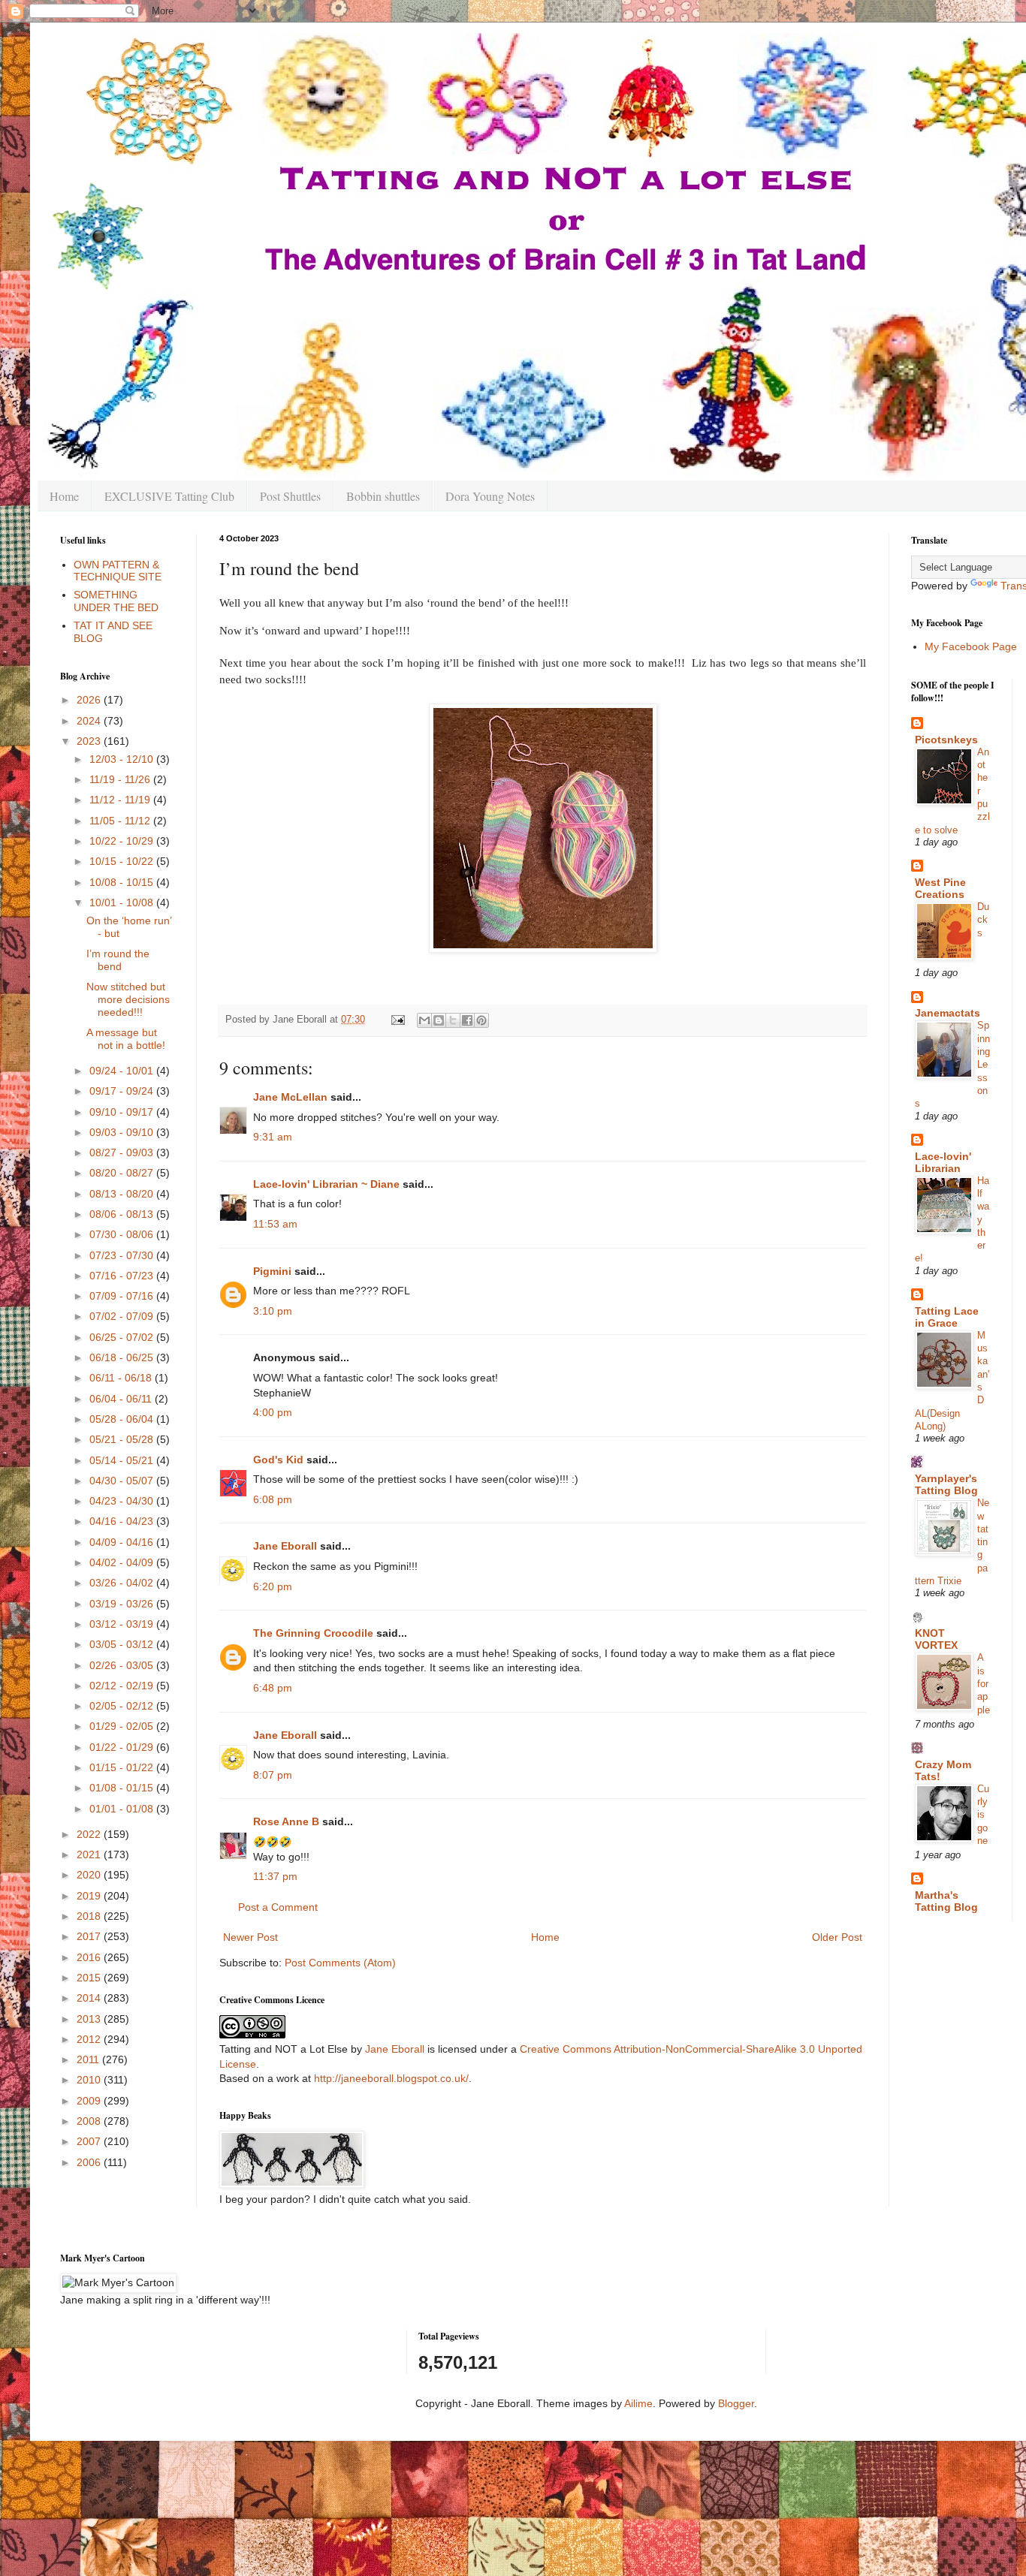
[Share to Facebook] (467, 1020)
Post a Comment (278, 1907)
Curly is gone (983, 1815)
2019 (90, 1896)
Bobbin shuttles (383, 496)
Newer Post (250, 1937)
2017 (90, 1936)
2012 (90, 2039)
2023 (90, 741)
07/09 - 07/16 (123, 1296)
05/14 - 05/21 (123, 1460)
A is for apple (984, 1683)
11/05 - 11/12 (121, 821)
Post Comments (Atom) (340, 1963)
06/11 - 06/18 (122, 1378)
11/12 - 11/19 (121, 800)
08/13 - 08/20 (123, 1194)
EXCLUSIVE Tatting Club (169, 496)
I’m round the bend (118, 960)
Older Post (837, 1937)
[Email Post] (397, 1020)
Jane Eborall (285, 1546)
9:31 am (273, 1137)
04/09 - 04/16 (123, 1542)
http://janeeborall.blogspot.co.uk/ (391, 2078)
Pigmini (272, 1271)
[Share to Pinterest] (481, 1020)
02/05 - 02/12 (123, 1706)
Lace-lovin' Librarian (943, 1162)
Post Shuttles (290, 496)
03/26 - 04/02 (123, 1583)
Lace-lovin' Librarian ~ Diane (326, 1184)
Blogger (736, 2403)
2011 (89, 2059)
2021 (90, 1854)
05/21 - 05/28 (123, 1439)
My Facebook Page (971, 646)
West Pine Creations (940, 888)
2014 (90, 1998)
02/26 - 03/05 (123, 1665)
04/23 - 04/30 (123, 1501)
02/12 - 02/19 (123, 1686)
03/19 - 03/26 (123, 1604)
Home (64, 496)
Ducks (983, 920)
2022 (90, 1834)
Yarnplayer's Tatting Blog (946, 1484)
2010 (90, 2080)
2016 (90, 1957)
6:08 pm (273, 1499)
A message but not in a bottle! (126, 1039)
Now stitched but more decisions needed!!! (128, 999)
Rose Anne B (286, 1821)
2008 (90, 2121)
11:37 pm (275, 1876)
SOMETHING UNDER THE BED (116, 601)
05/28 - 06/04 (123, 1419)
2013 (90, 2019)
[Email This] (424, 1020)
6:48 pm (273, 1688)
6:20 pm (273, 1586)
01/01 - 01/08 (123, 1809)
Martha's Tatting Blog (946, 1901)
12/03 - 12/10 (123, 759)
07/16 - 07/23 (123, 1276)
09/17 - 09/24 (123, 1091)
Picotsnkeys (946, 740)
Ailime (638, 2403)
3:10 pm (273, 1311)
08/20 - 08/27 (123, 1173)
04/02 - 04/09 (123, 1562)
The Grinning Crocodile (313, 1633)
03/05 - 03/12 (123, 1644)
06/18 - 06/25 (123, 1357)
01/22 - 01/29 (123, 1747)
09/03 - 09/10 (123, 1132)
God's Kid (278, 1460)
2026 (90, 700)
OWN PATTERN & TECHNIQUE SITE (118, 571)
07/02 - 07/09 (123, 1316)
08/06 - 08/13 (123, 1214)
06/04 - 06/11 (122, 1399)
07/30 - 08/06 (123, 1234)
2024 (90, 721)
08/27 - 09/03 (123, 1152)
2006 (90, 2162)
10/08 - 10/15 (123, 882)
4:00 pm (273, 1412)
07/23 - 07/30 (123, 1255)
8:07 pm (273, 1775)
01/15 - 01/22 (123, 1767)
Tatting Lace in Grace (947, 1317)
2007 (90, 2141)
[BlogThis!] (439, 1020)
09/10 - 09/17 (123, 1112)
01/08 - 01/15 (123, 1788)
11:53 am (275, 1224)
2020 (90, 1875)
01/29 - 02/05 (123, 1726)
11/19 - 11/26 (121, 779)
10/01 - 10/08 (123, 902)
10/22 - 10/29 (123, 841)
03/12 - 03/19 (123, 1624)
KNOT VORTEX (936, 1639)
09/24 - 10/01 (123, 1071)
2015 (90, 1978)
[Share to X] (453, 1020)
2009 (90, 2101)
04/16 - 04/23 (123, 1521)
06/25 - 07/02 (123, 1337)
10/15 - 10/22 (123, 861)
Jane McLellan (290, 1097)
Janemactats (948, 1013)
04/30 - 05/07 (123, 1481)
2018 (90, 1916)
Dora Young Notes (490, 496)
